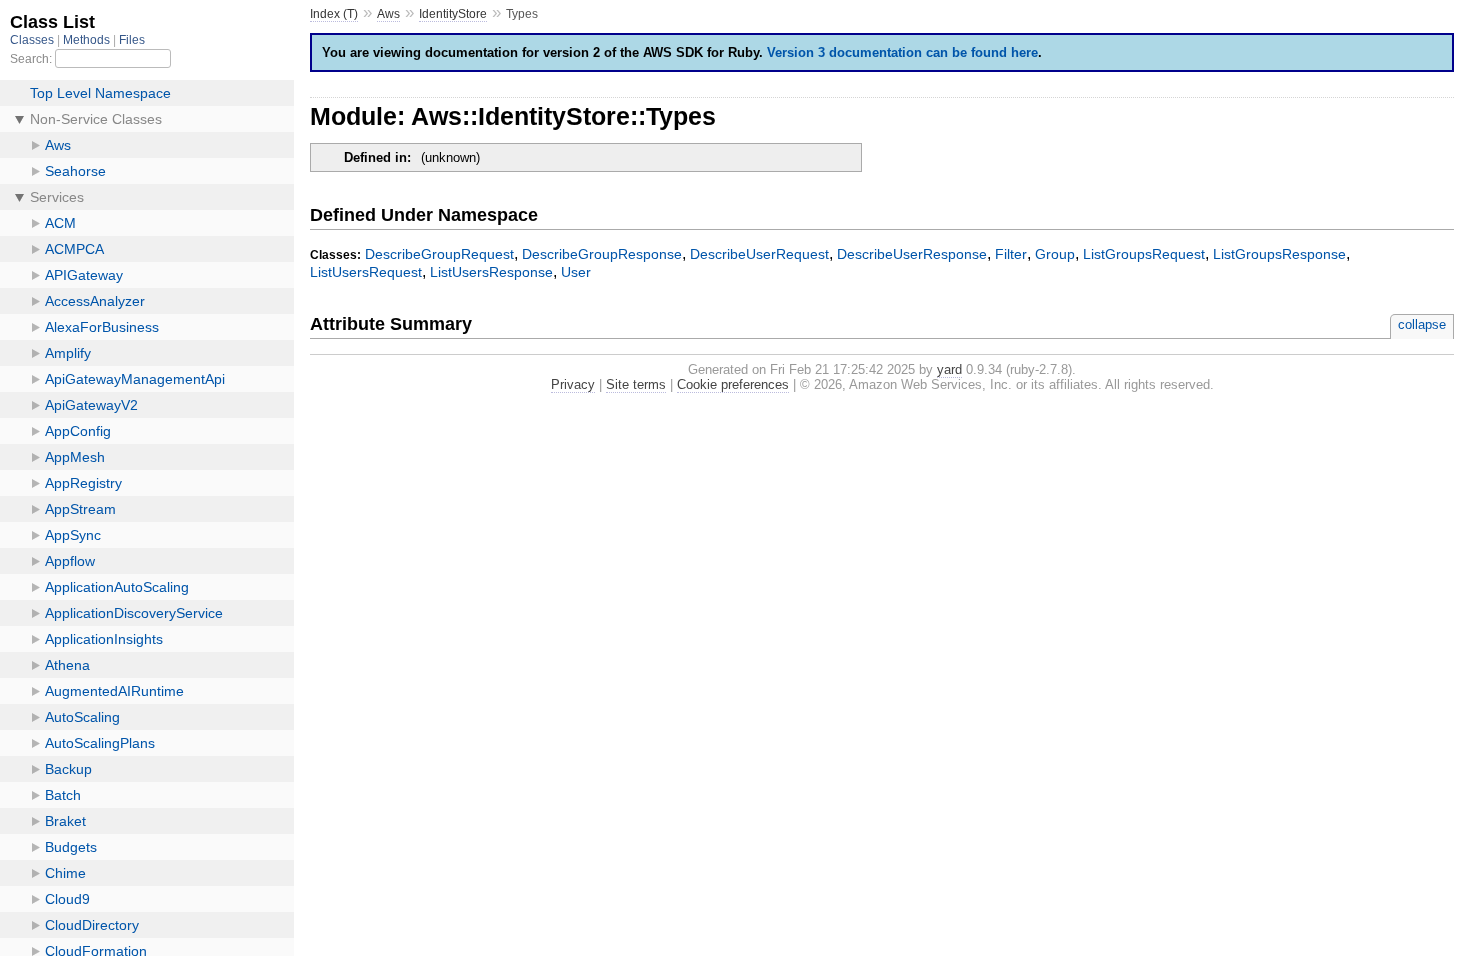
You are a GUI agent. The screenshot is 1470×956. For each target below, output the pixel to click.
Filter (1011, 254)
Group (1055, 254)
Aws (388, 14)
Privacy (573, 384)
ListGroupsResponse (1279, 254)
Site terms (636, 384)
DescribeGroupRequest (439, 254)
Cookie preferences (733, 384)
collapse (1422, 324)
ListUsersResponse (491, 272)
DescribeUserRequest (759, 254)
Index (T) (334, 14)
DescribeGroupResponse (602, 254)
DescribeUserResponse (912, 254)
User (576, 272)
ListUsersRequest (366, 272)
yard (949, 369)
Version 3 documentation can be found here (902, 52)
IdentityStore (453, 14)
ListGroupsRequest (1144, 254)
